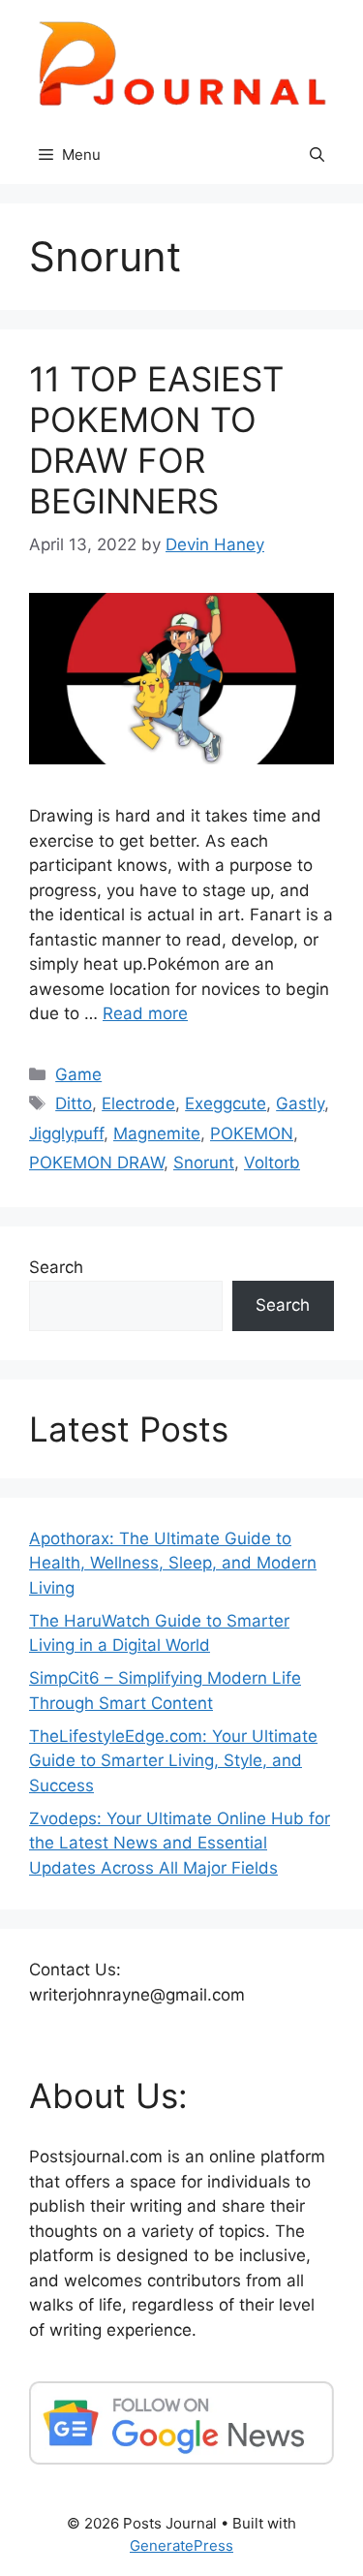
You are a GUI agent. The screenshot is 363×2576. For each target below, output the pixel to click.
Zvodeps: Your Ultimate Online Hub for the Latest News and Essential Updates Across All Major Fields (180, 1843)
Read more (145, 1013)
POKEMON (252, 1133)
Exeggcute (226, 1103)
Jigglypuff (66, 1133)
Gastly (300, 1103)
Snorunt (204, 1163)
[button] (317, 155)
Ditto (74, 1103)
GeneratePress (181, 2545)
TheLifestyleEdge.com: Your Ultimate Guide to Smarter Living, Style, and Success (173, 1761)
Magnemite (157, 1133)
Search (56, 1267)
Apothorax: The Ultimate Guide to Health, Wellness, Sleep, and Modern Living (173, 1563)
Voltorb (272, 1163)
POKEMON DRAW (96, 1163)
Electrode (138, 1103)
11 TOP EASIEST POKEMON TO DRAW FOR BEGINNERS (156, 440)
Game (78, 1074)
